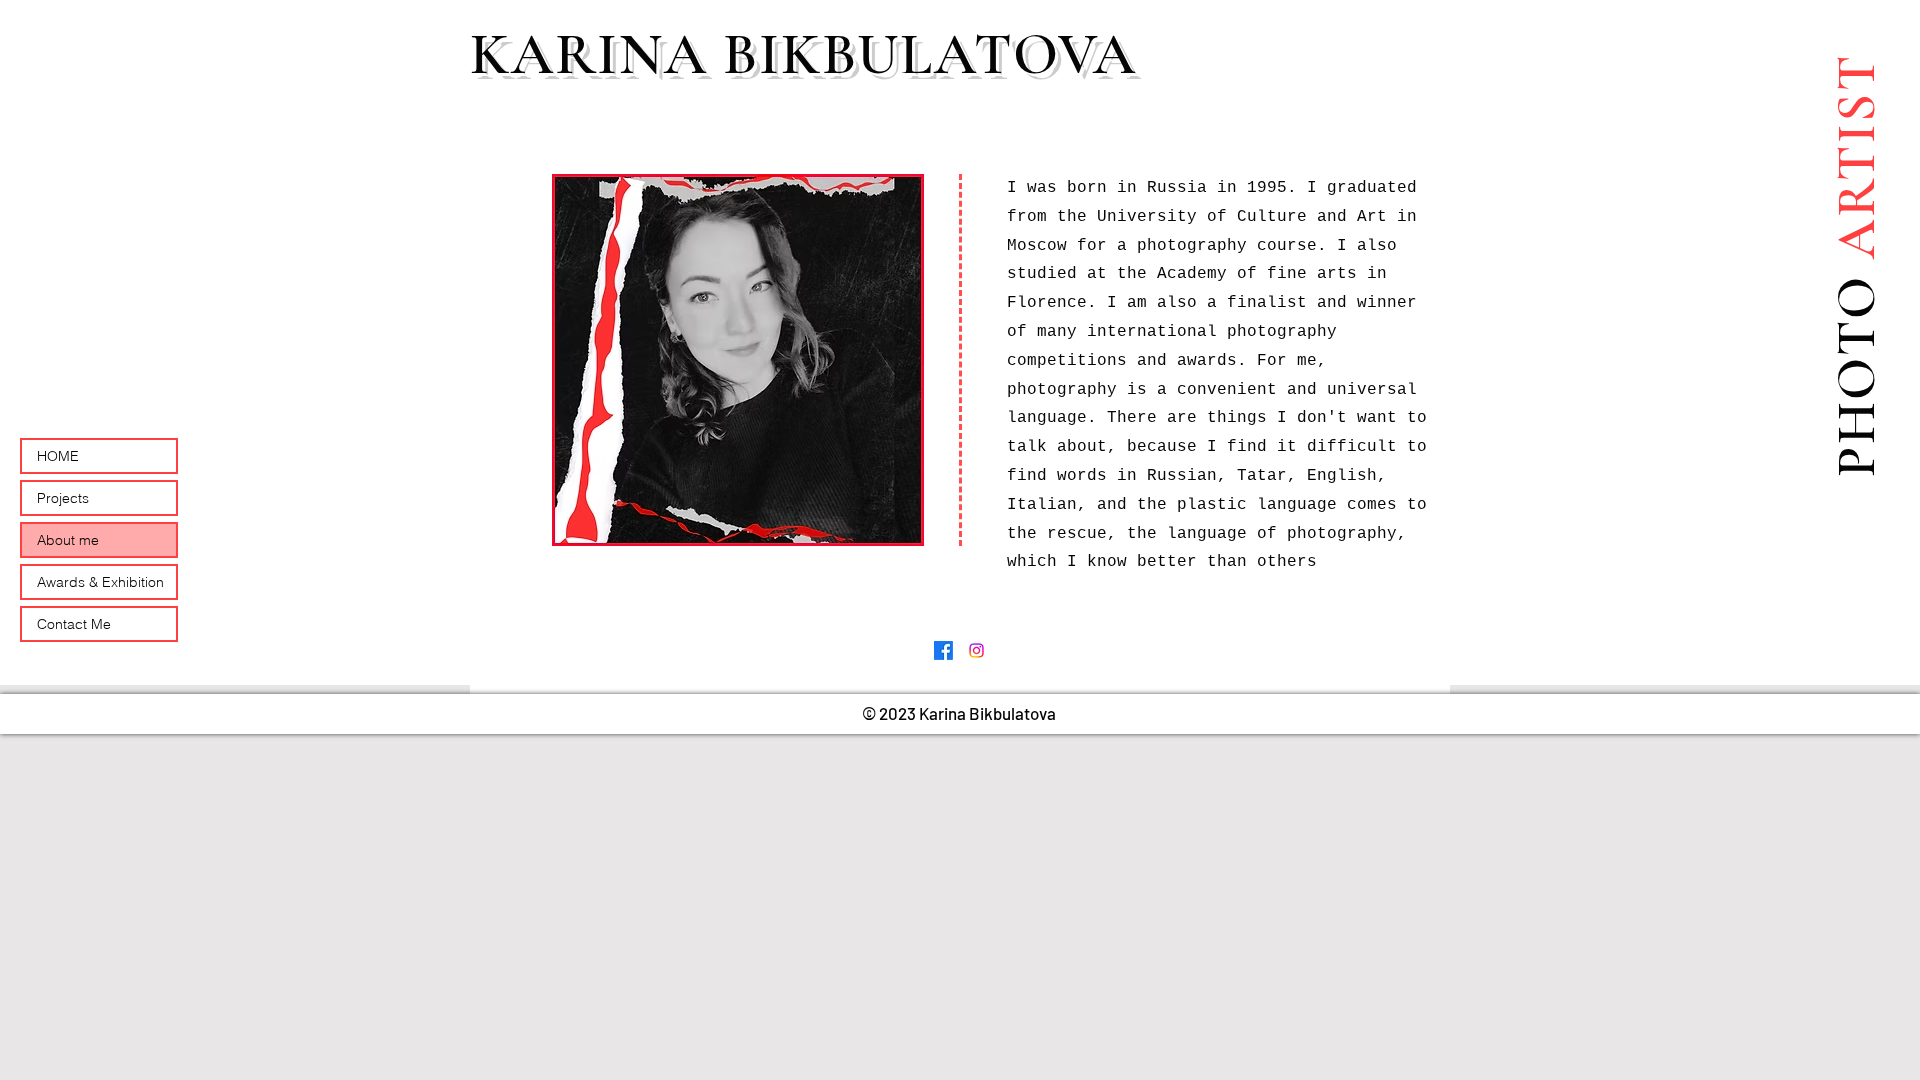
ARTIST (1856, 163)
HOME (58, 456)
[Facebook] (943, 650)
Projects (63, 498)
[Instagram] (976, 650)
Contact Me (74, 624)
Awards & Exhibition (100, 582)
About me (68, 540)
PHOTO (1856, 375)
